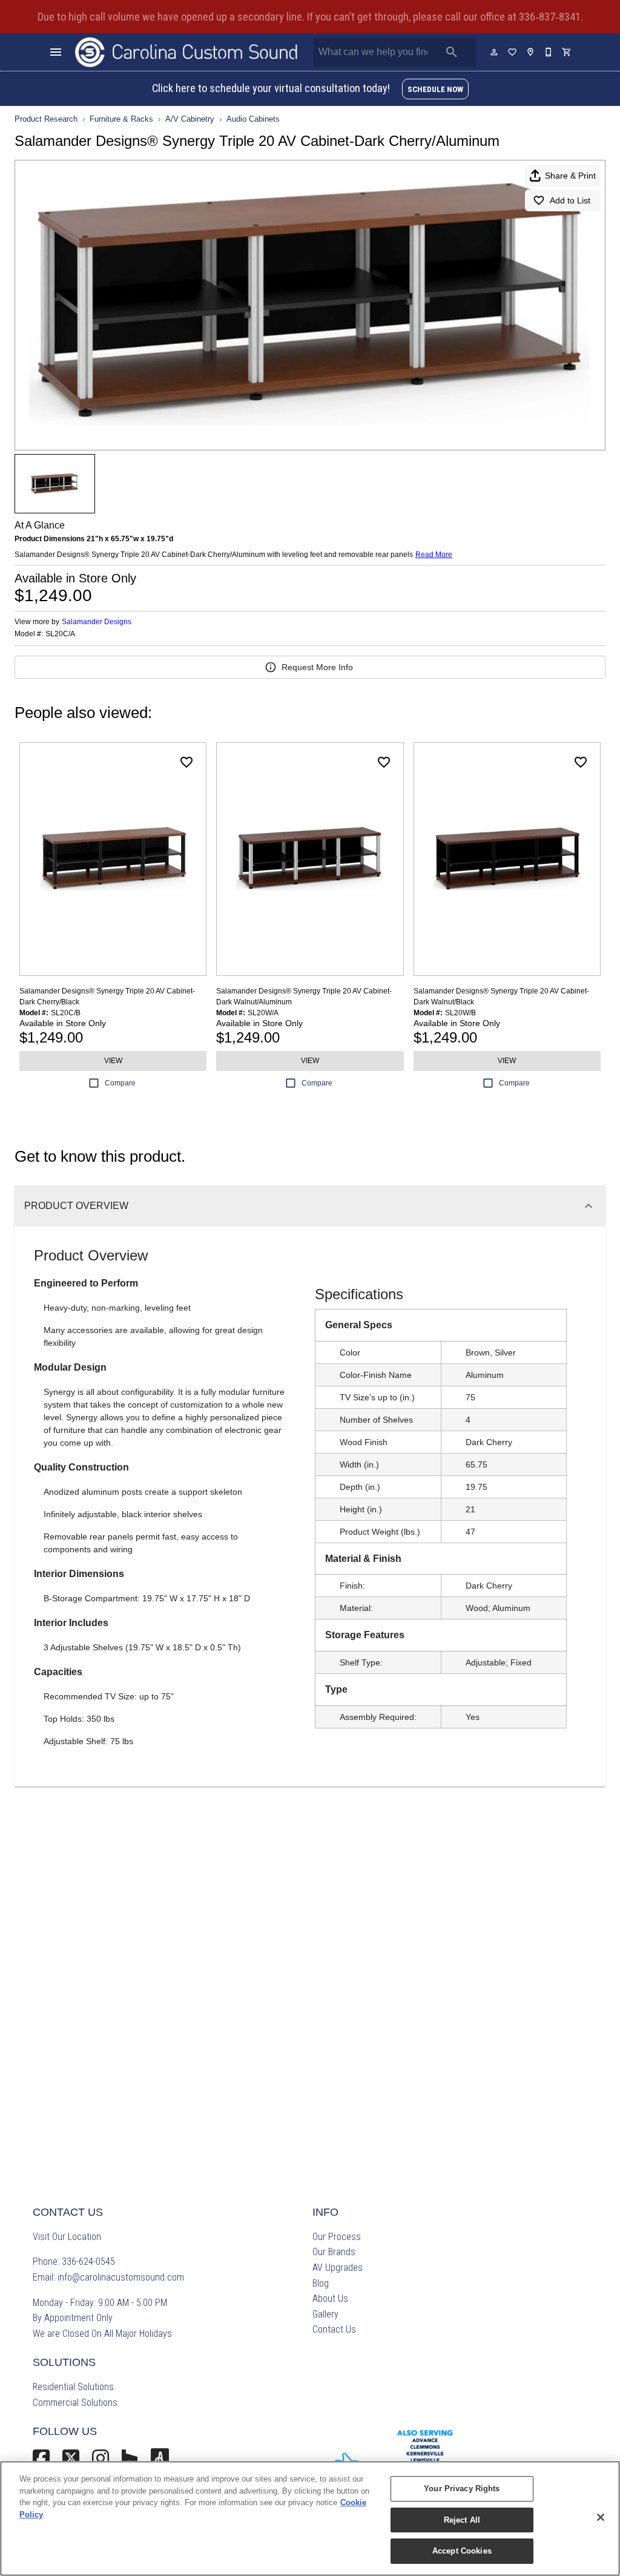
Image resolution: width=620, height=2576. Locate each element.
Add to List (570, 200)
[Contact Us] (549, 52)
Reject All (462, 2520)
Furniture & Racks (121, 119)
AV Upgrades (338, 2268)
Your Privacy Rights (462, 2489)
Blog (321, 2283)
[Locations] (531, 52)
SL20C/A (60, 634)
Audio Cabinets (253, 119)
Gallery (325, 2314)
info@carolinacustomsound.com (121, 2277)
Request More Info (317, 667)
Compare (120, 1083)
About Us (330, 2298)
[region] (310, 2518)
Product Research (46, 119)
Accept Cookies (462, 2551)
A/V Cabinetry (190, 119)
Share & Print (570, 176)
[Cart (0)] (567, 52)
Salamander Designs (97, 622)
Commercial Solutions (75, 2403)
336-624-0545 (88, 2261)
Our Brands (334, 2252)
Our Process (337, 2237)
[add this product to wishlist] (186, 762)
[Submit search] (452, 52)
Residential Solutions (73, 2387)
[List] (513, 52)
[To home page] (186, 52)
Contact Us (334, 2329)
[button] (56, 52)
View (113, 1061)
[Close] (601, 2517)
